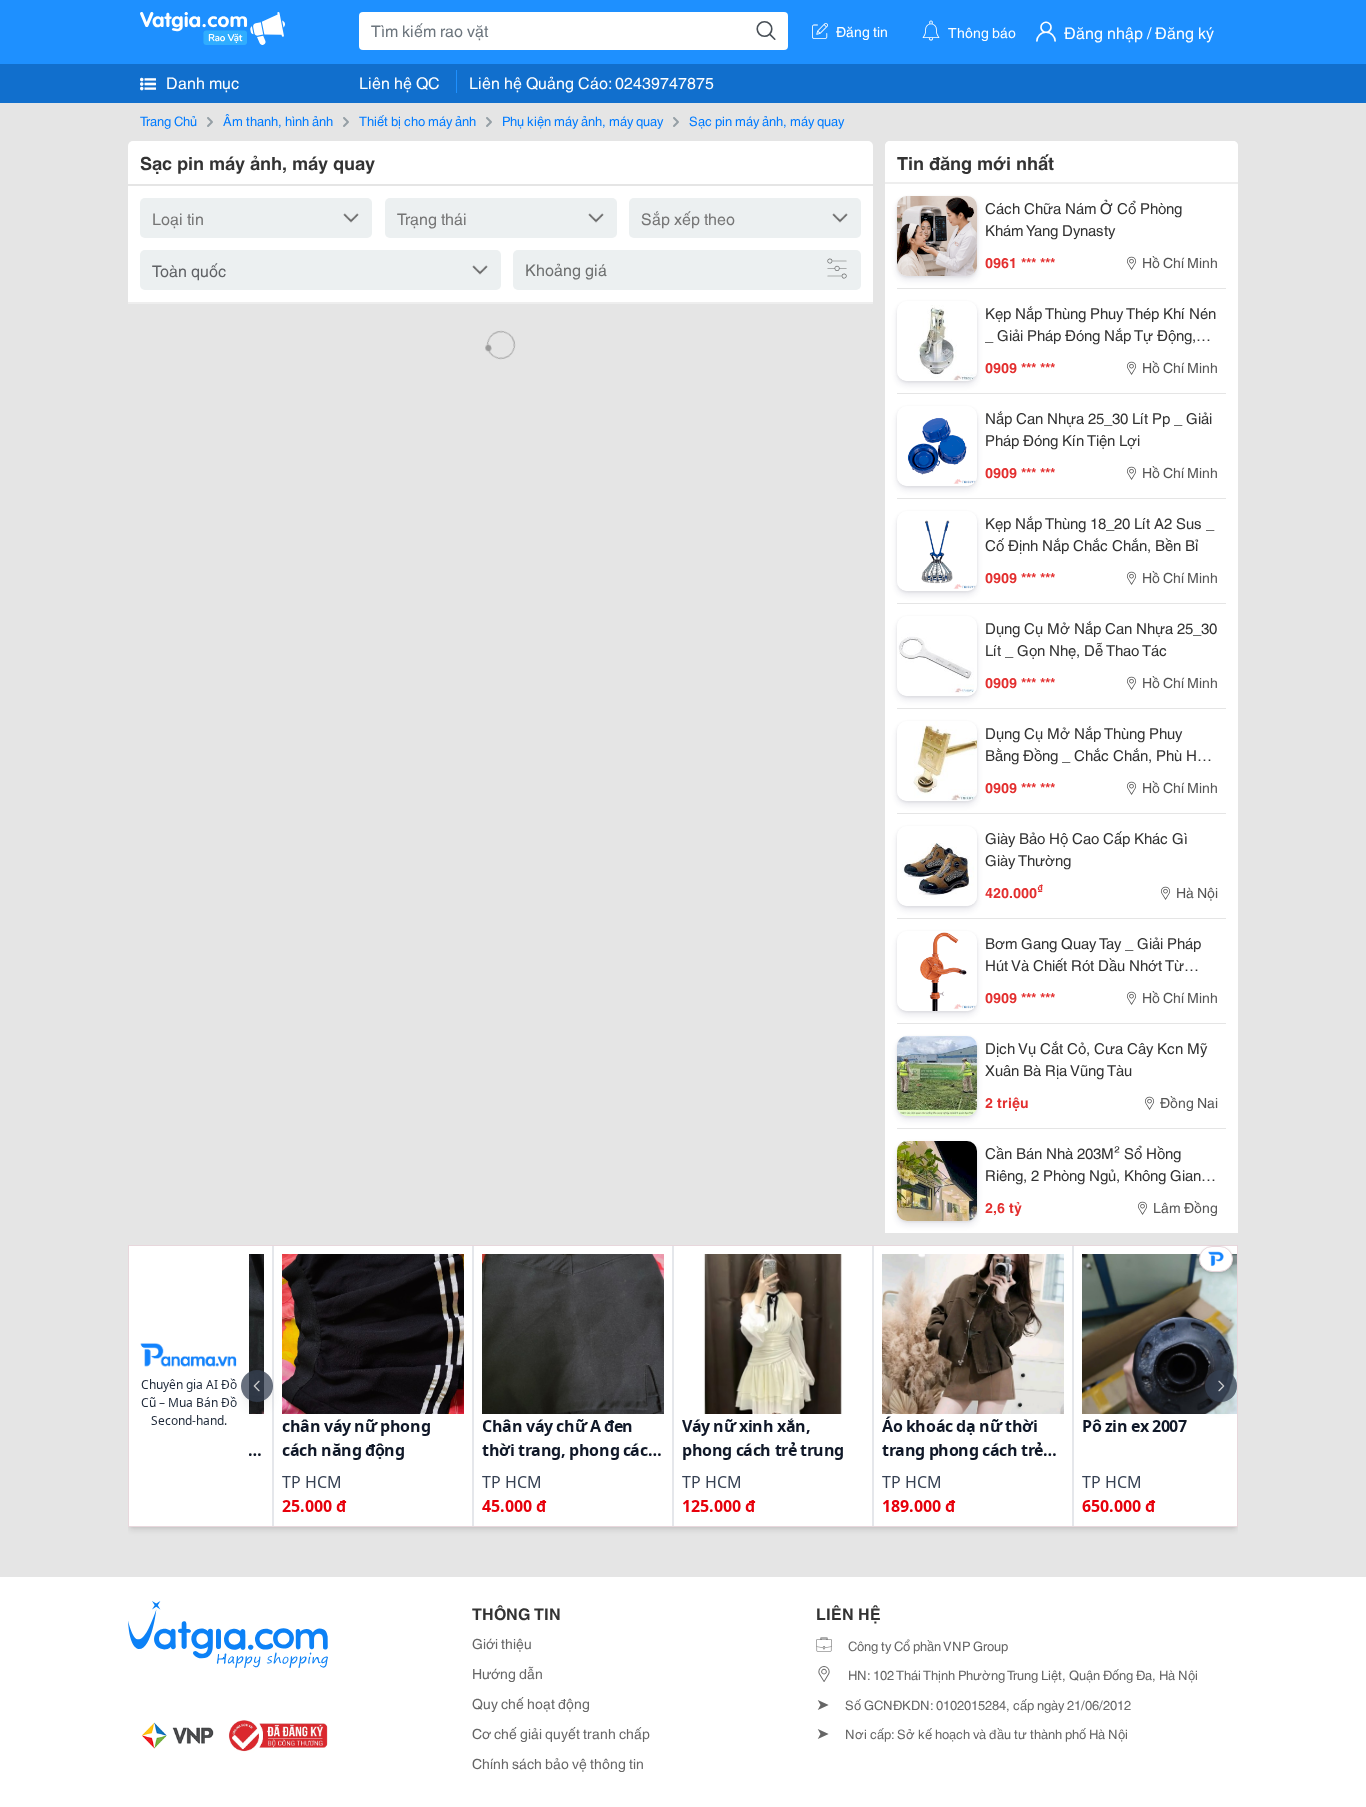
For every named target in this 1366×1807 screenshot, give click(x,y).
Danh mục (200, 81)
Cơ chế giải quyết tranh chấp (561, 1733)
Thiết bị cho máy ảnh (417, 120)
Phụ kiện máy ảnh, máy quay (582, 120)
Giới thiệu (502, 1643)
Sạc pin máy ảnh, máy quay (766, 120)
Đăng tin (862, 31)
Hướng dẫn (507, 1673)
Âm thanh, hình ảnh (278, 120)
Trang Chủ (168, 120)
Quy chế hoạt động (531, 1703)
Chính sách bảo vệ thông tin (558, 1763)
